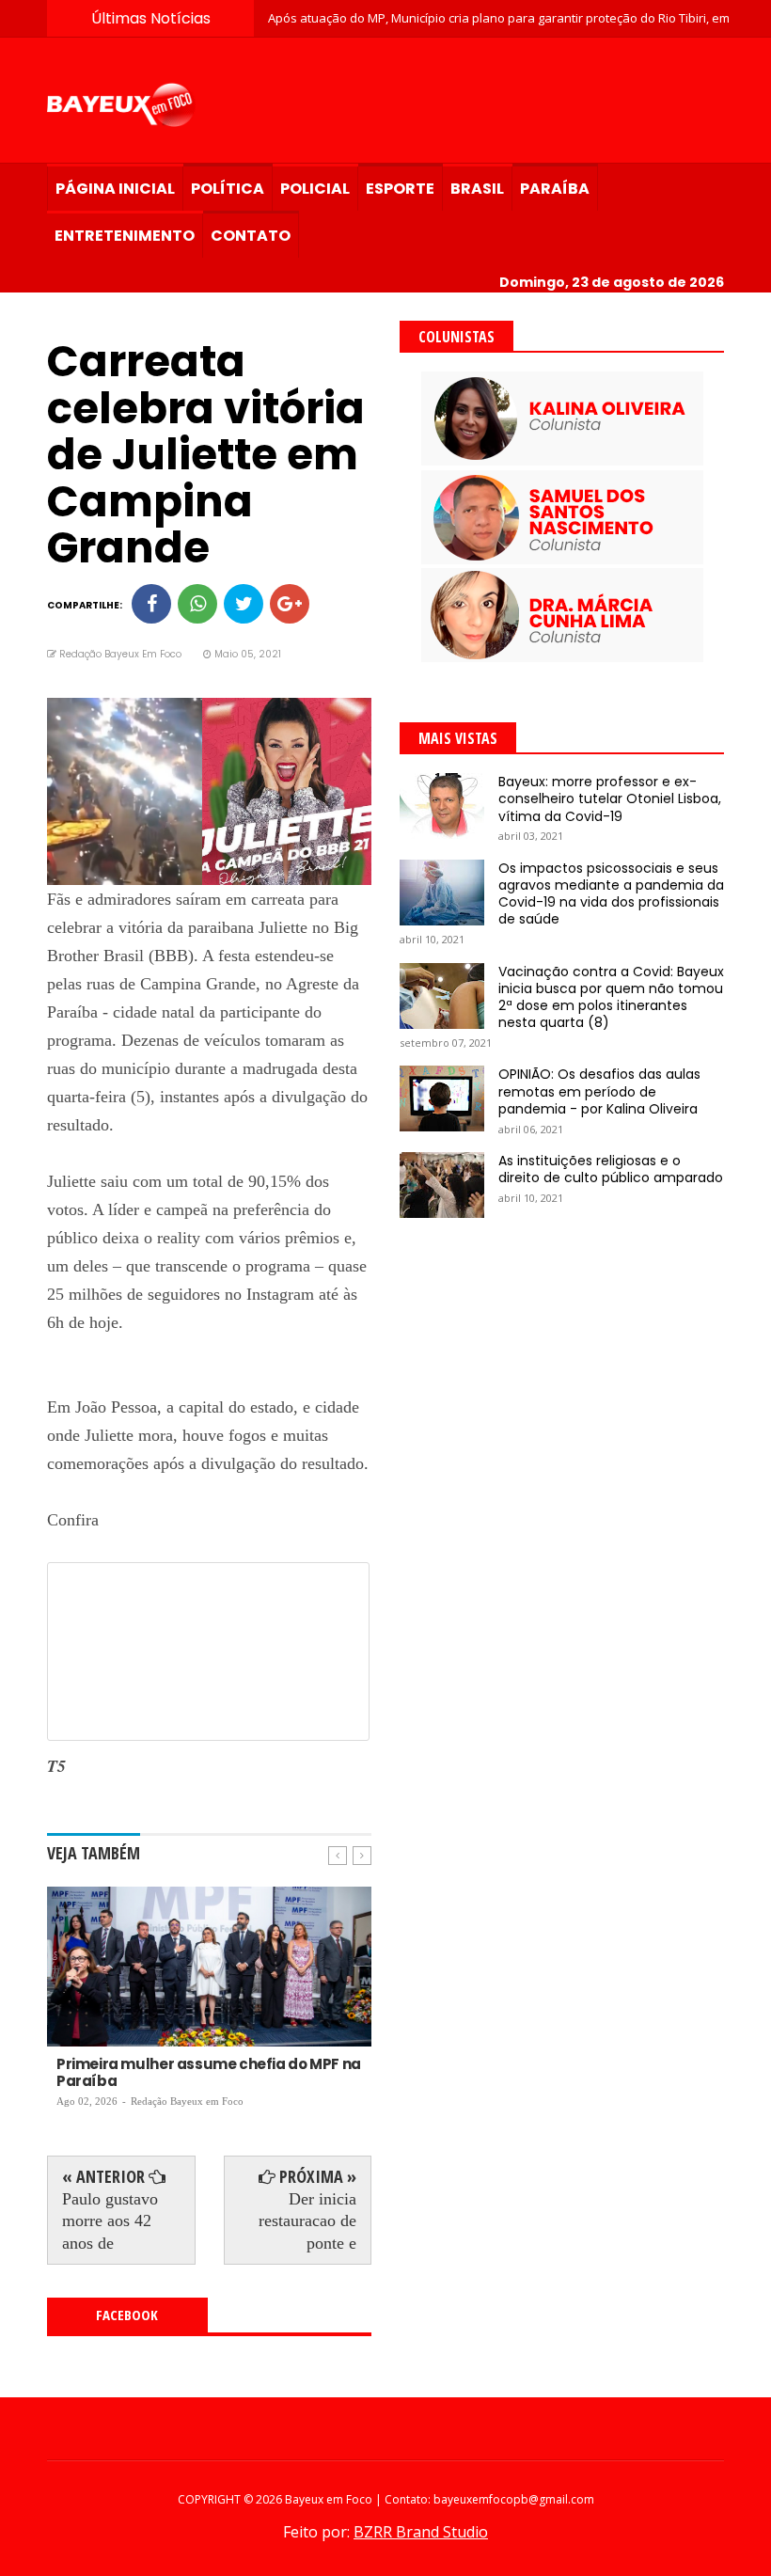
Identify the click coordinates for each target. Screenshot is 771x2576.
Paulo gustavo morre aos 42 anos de (110, 2221)
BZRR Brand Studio (421, 2532)
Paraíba (555, 189)
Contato (251, 236)
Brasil (477, 189)
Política (228, 189)
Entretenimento (125, 236)
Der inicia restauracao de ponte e (307, 2221)
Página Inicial (115, 189)
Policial (315, 189)
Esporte (400, 189)
